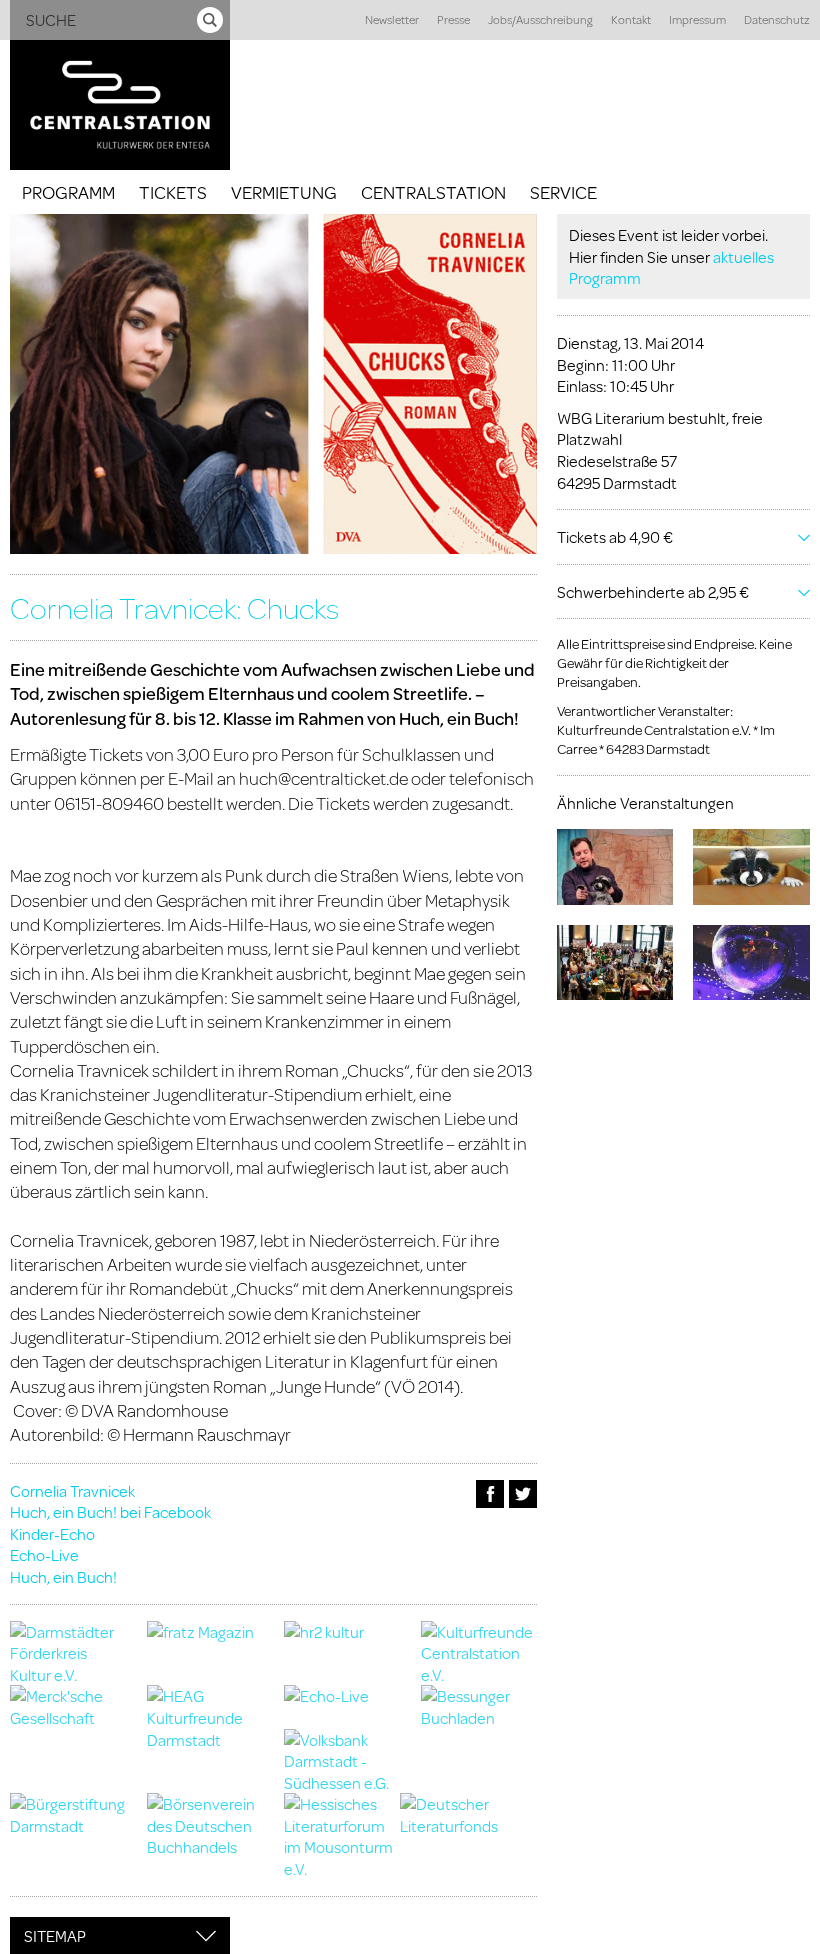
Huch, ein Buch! (63, 1576)
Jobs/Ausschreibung (540, 19)
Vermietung (284, 192)
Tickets (173, 192)
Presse (453, 19)
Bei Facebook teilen (490, 1494)
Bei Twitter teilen (523, 1494)
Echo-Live (44, 1554)
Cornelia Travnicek (72, 1490)
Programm (68, 192)
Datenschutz (777, 19)
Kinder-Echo (52, 1533)
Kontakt (631, 19)
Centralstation (433, 192)
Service (563, 192)
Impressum (697, 19)
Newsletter (392, 19)
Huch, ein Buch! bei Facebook (110, 1511)
